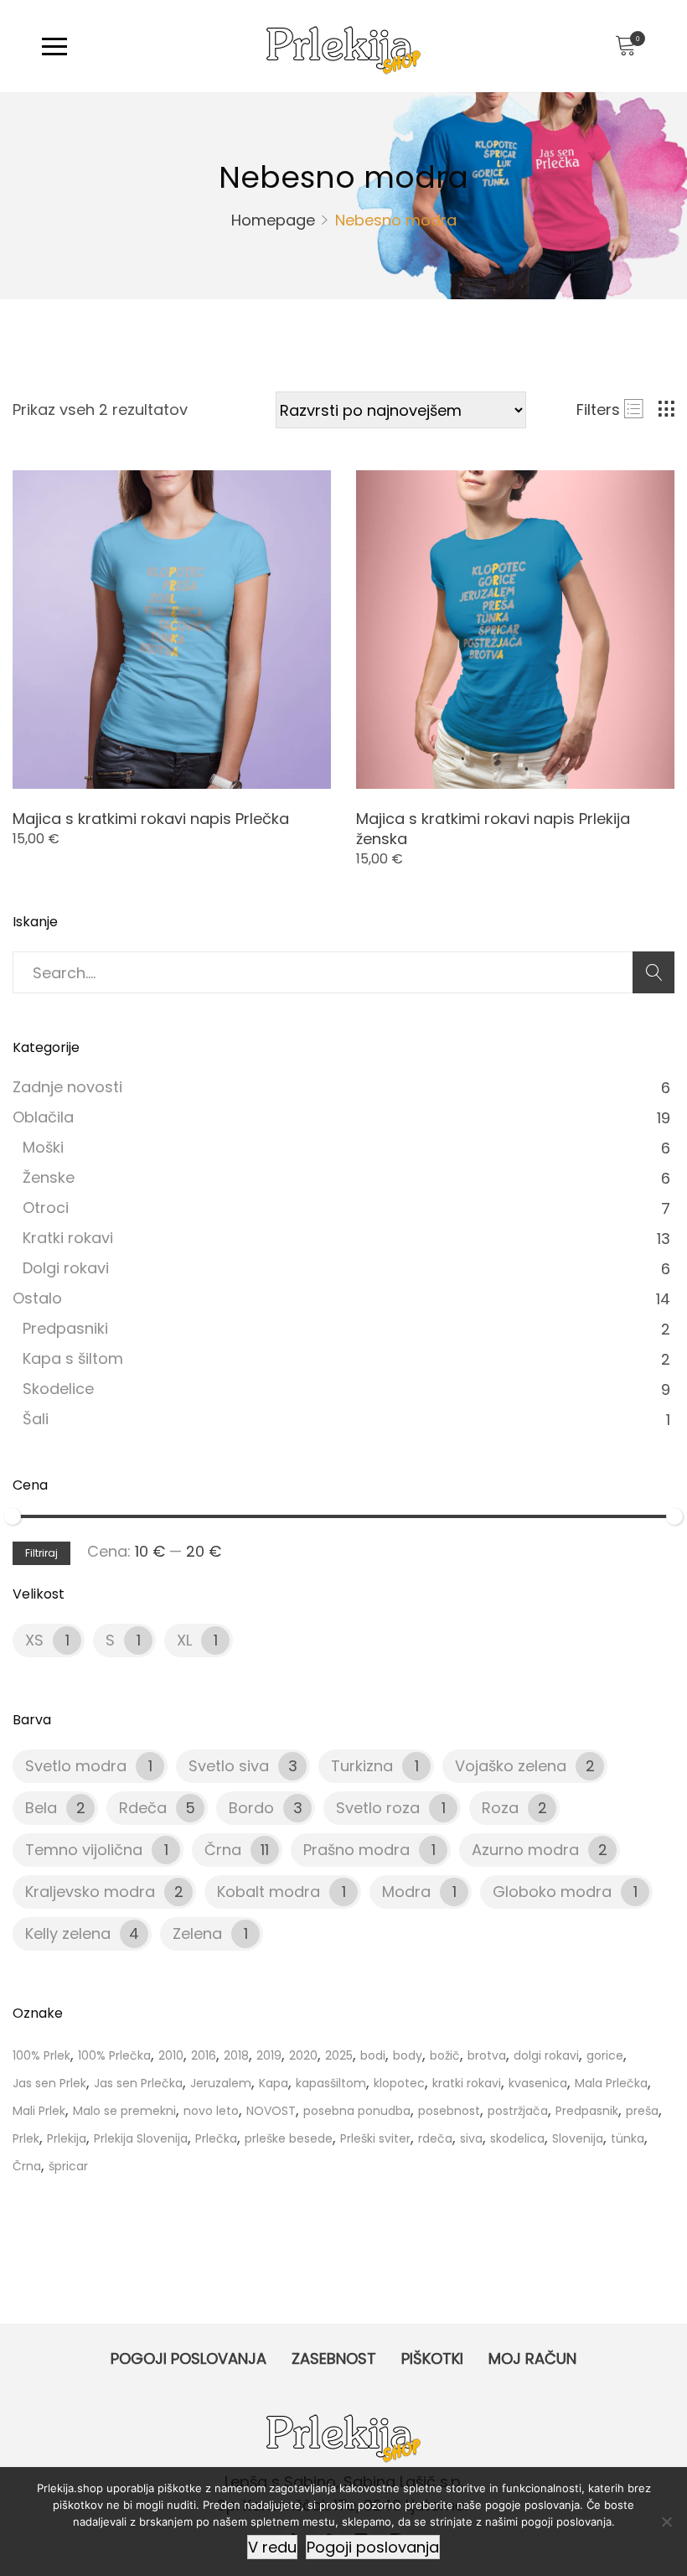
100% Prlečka (114, 2055)
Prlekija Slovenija (141, 2138)
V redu (272, 2547)
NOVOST (271, 2111)
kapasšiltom (331, 2083)
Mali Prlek (39, 2111)
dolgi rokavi (546, 2055)
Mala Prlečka (611, 2083)
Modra (406, 1892)
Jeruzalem (221, 2083)
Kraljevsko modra (90, 1892)
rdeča (435, 2138)
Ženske (49, 1177)
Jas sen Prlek (49, 2083)
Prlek (26, 2138)
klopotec (399, 2083)
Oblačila (43, 1117)
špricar (68, 2166)
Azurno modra (525, 1850)
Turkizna (362, 1766)
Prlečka (216, 2138)
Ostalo (37, 1298)
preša (642, 2111)
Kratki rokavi (68, 1238)
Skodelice (58, 1389)
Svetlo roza (378, 1808)
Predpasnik (587, 2111)
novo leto (211, 2111)
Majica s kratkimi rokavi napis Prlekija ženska (493, 829)
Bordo (251, 1808)
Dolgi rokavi (66, 1268)
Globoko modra (552, 1892)
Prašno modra (356, 1850)
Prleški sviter (375, 2138)
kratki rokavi (467, 2083)
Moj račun (532, 2358)
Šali (36, 1419)
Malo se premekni (124, 2111)
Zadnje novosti (67, 1087)
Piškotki (432, 2358)
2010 (171, 2055)
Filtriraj (41, 1553)
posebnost (449, 2111)
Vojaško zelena (511, 1766)
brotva (487, 2055)
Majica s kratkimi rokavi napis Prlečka (151, 819)
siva (471, 2138)
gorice (605, 2055)
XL (184, 1640)
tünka (628, 2138)
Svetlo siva (229, 1766)
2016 (204, 2055)
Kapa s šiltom (73, 1358)
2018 (236, 2055)
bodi (373, 2055)
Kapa (274, 2083)
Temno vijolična (84, 1850)
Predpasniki (65, 1328)
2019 (269, 2055)
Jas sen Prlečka (138, 2083)
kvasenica (538, 2083)
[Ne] (666, 2522)
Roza (500, 1808)
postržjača (518, 2111)
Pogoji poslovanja (189, 2358)
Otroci (46, 1208)
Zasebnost (334, 2358)
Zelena (197, 1933)
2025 (339, 2055)
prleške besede (289, 2138)
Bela (41, 1808)
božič (445, 2055)
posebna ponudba (357, 2111)
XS (34, 1640)
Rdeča (143, 1808)
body (408, 2055)
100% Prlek (41, 2055)
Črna (223, 1850)
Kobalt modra (269, 1892)
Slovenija (578, 2138)
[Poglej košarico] (625, 46)
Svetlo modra (76, 1766)
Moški (43, 1147)
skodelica (517, 2138)
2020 (303, 2055)
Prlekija (67, 2138)
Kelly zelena (68, 1933)
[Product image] (172, 630)
